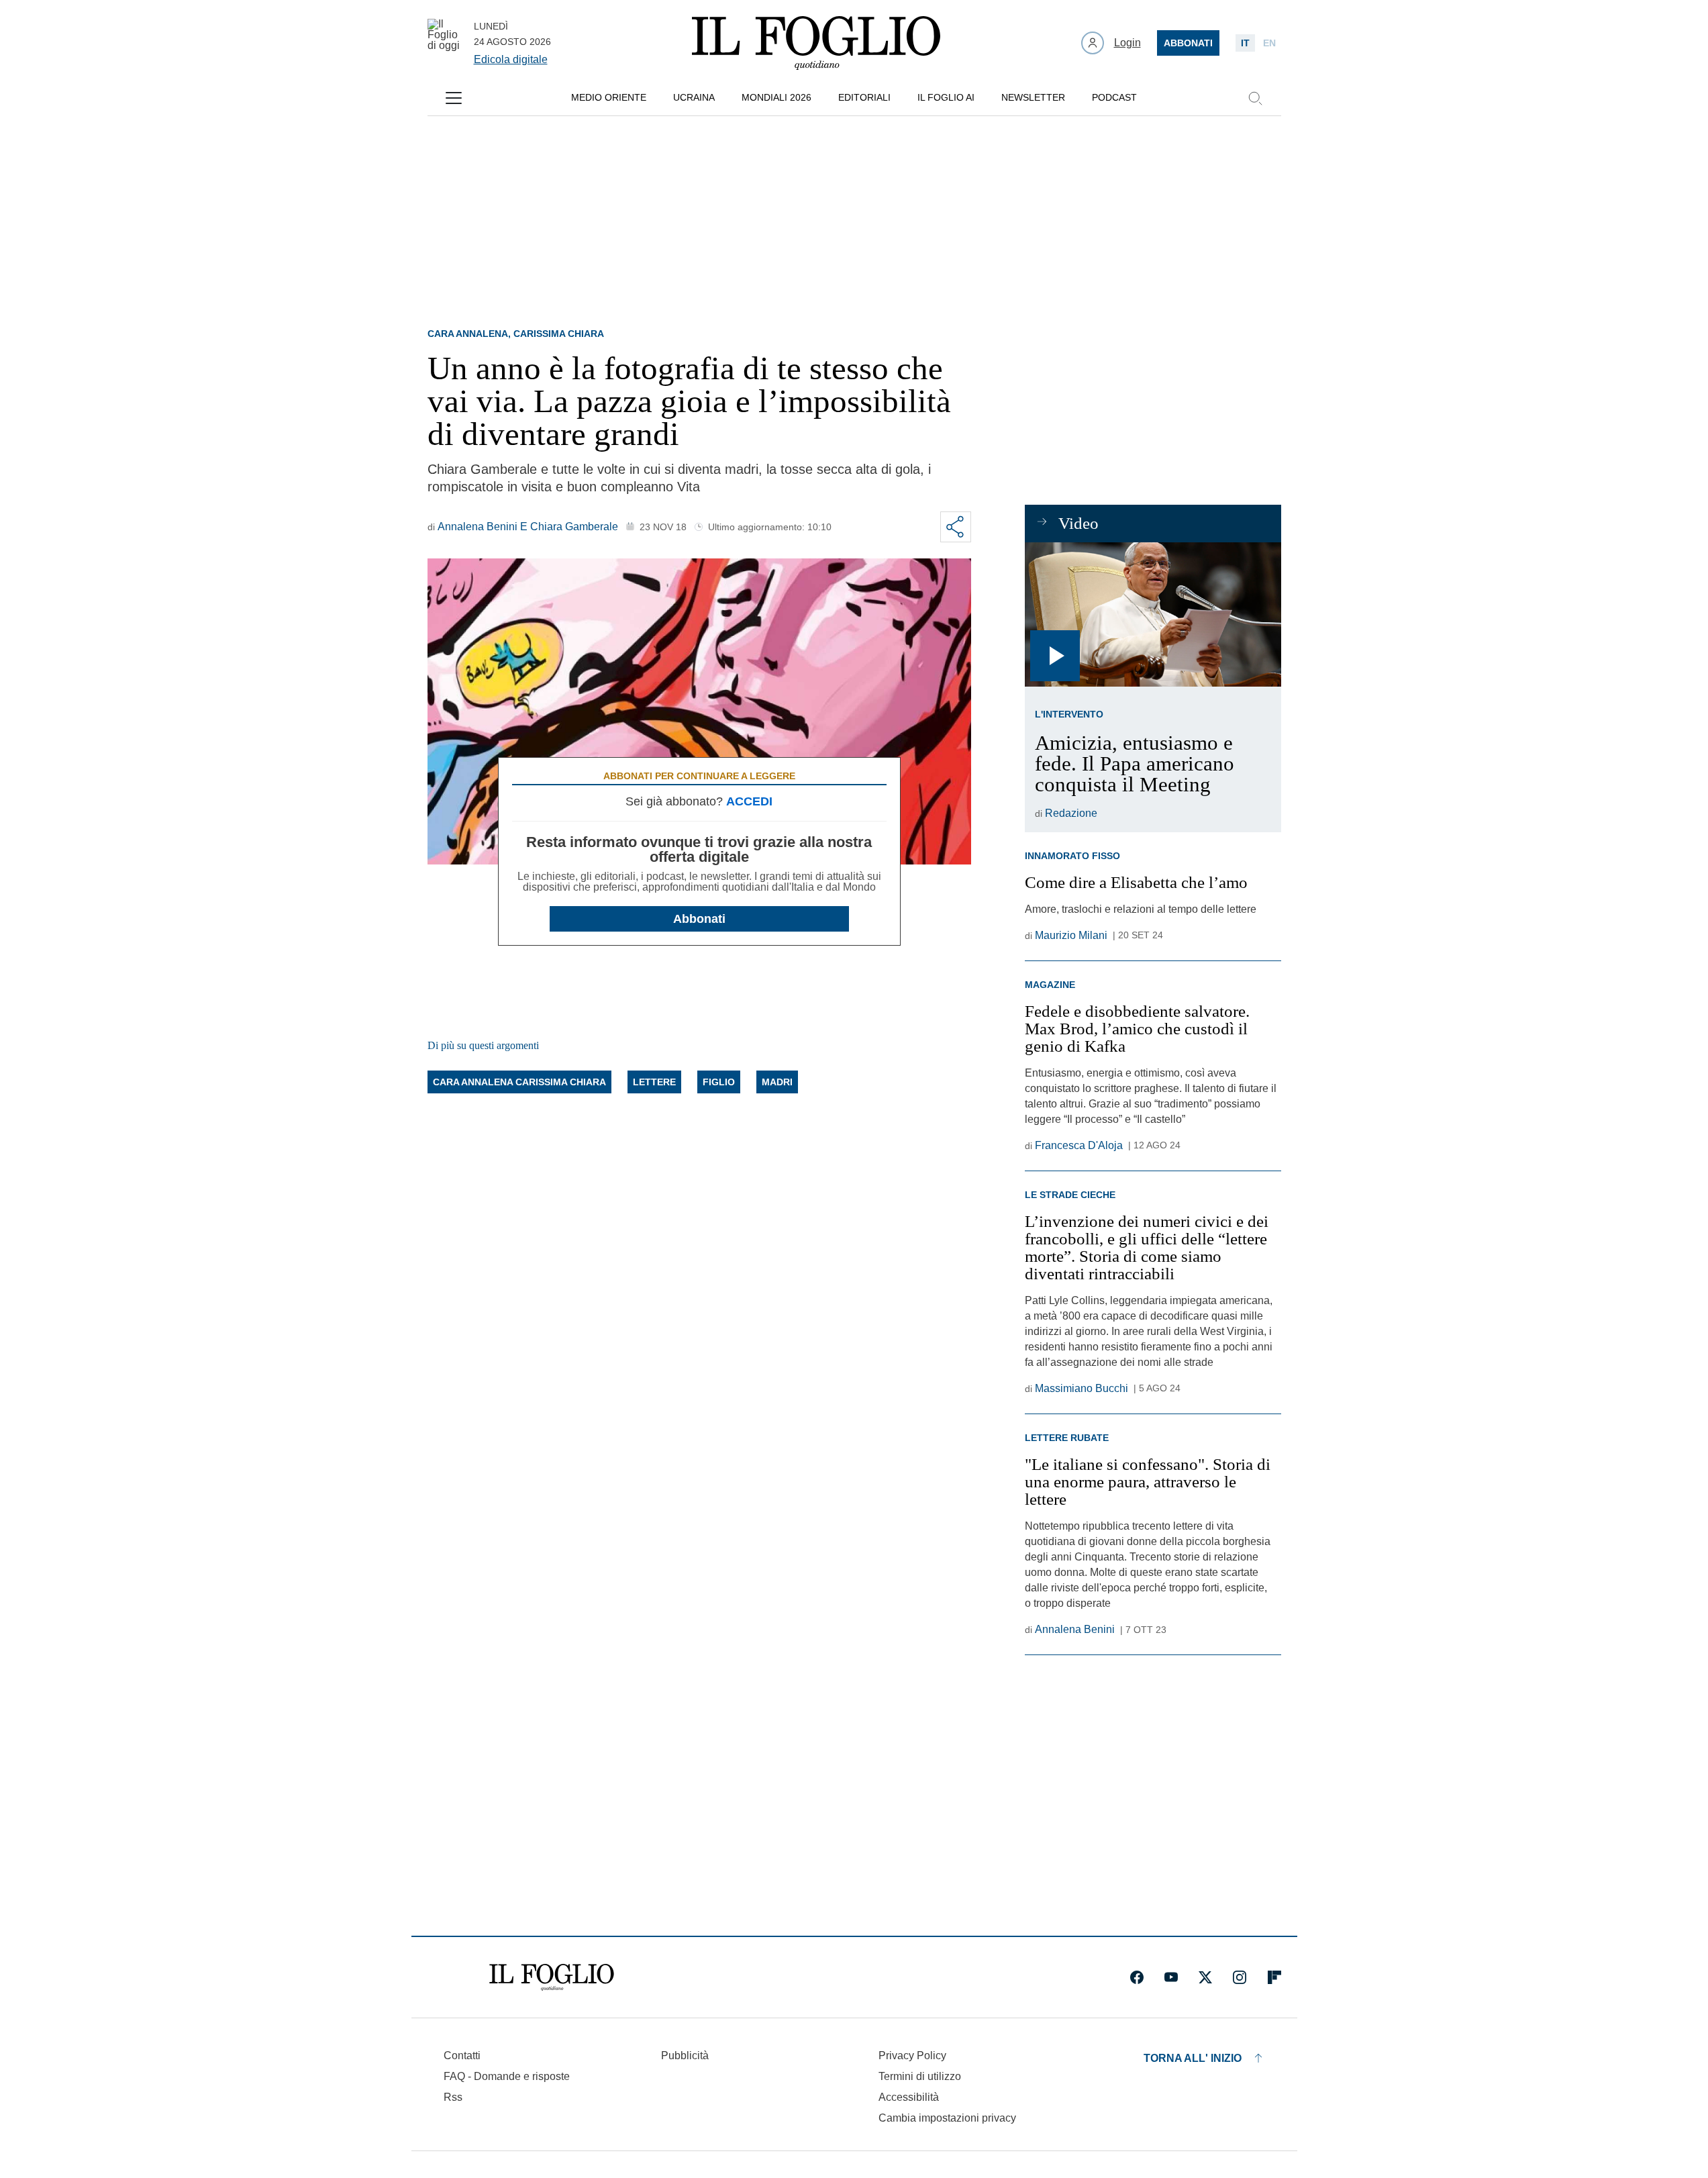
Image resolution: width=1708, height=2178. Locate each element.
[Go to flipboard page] (1274, 1977)
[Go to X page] (1205, 1977)
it (1245, 43)
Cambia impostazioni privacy (947, 2118)
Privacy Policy (912, 2056)
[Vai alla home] (816, 43)
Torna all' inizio (1193, 2058)
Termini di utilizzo (920, 2076)
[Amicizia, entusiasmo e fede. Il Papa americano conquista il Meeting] (1153, 614)
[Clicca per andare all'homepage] (552, 1977)
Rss (453, 2097)
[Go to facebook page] (1137, 1977)
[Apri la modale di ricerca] (1255, 98)
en (1269, 43)
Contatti (462, 2056)
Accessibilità (909, 2097)
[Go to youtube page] (1171, 1977)
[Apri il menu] (454, 98)
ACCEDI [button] (749, 801)
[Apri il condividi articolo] (956, 527)
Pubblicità (685, 2056)
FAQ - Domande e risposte (507, 2076)
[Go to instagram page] (1240, 1977)
